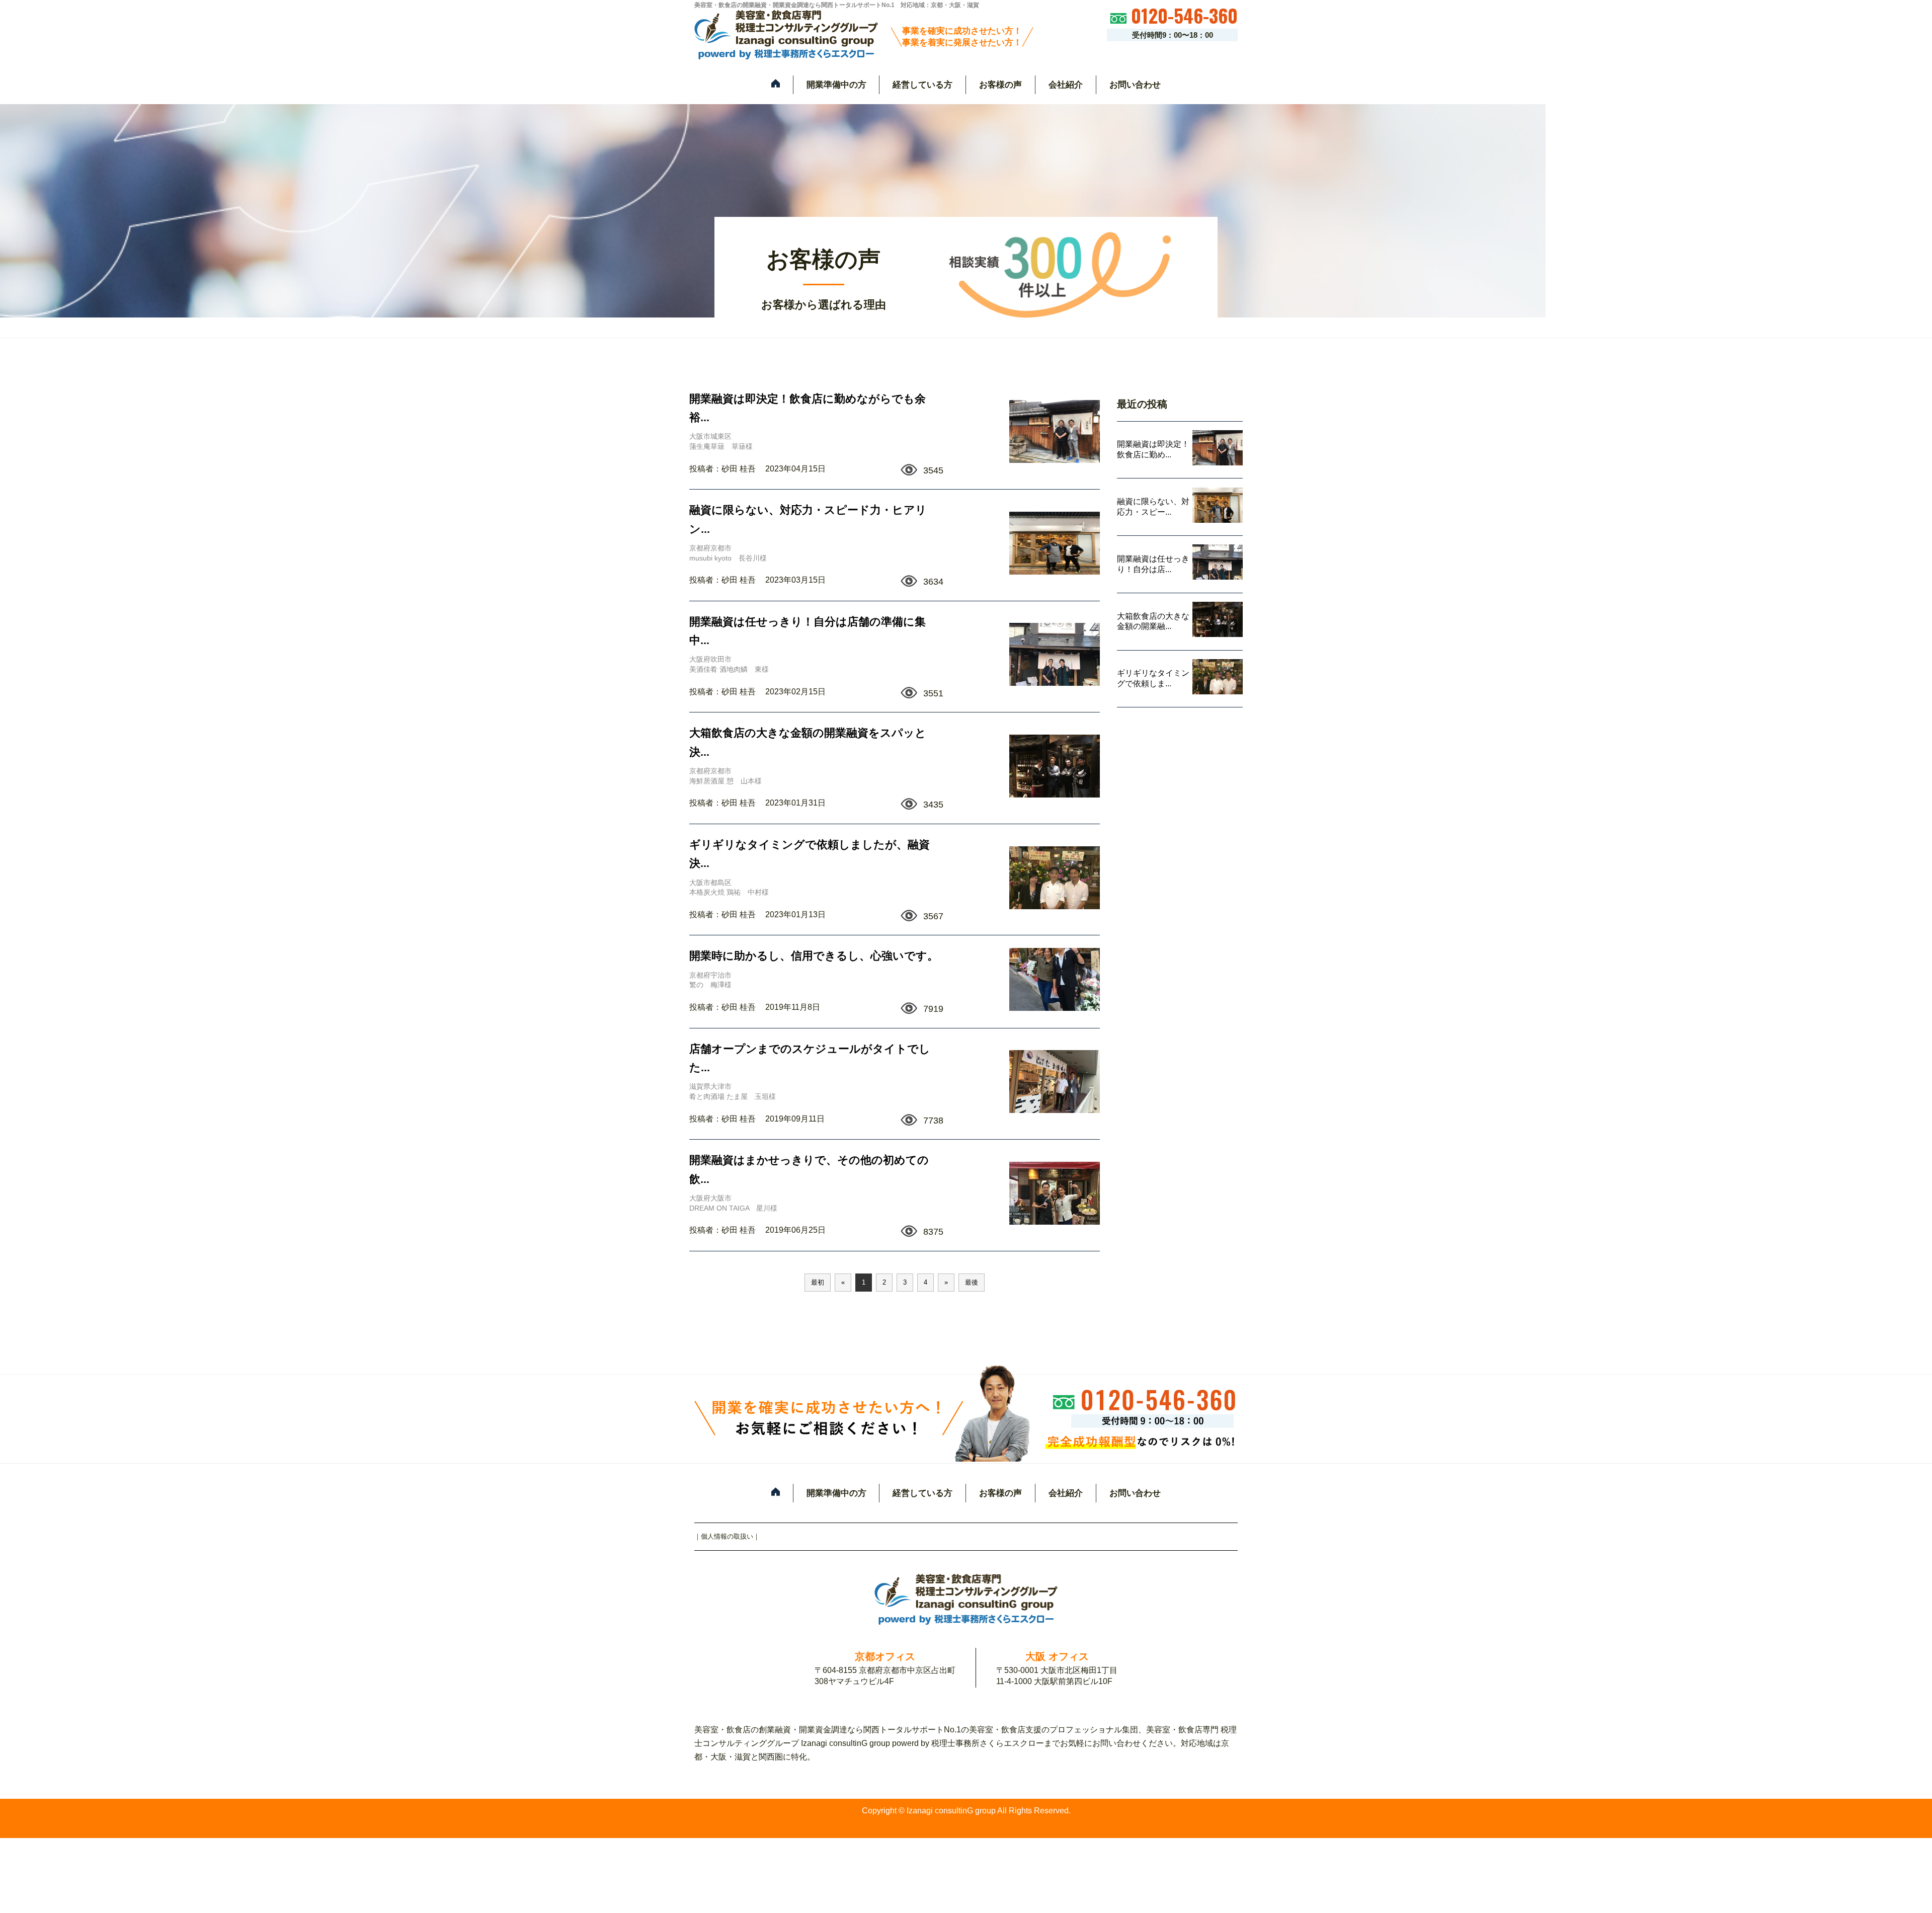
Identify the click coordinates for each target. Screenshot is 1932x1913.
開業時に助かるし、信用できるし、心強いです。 (814, 956)
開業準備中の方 (836, 85)
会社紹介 (1066, 85)
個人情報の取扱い (727, 1536)
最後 (972, 1282)
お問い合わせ (1135, 85)
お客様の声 (1000, 85)
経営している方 (922, 85)
